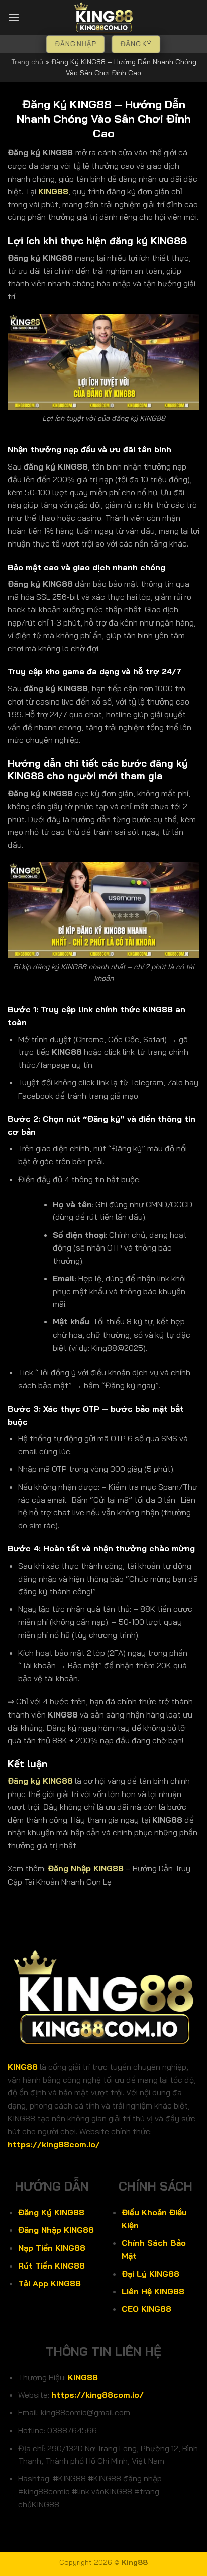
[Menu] (14, 17)
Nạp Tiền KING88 (52, 2248)
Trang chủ (27, 62)
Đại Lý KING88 (150, 2274)
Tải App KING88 (49, 2283)
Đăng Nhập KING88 (86, 1868)
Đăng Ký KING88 (51, 2212)
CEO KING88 (146, 2309)
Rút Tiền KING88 (51, 2266)
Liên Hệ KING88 (153, 2291)
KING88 (23, 2067)
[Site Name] (103, 18)
